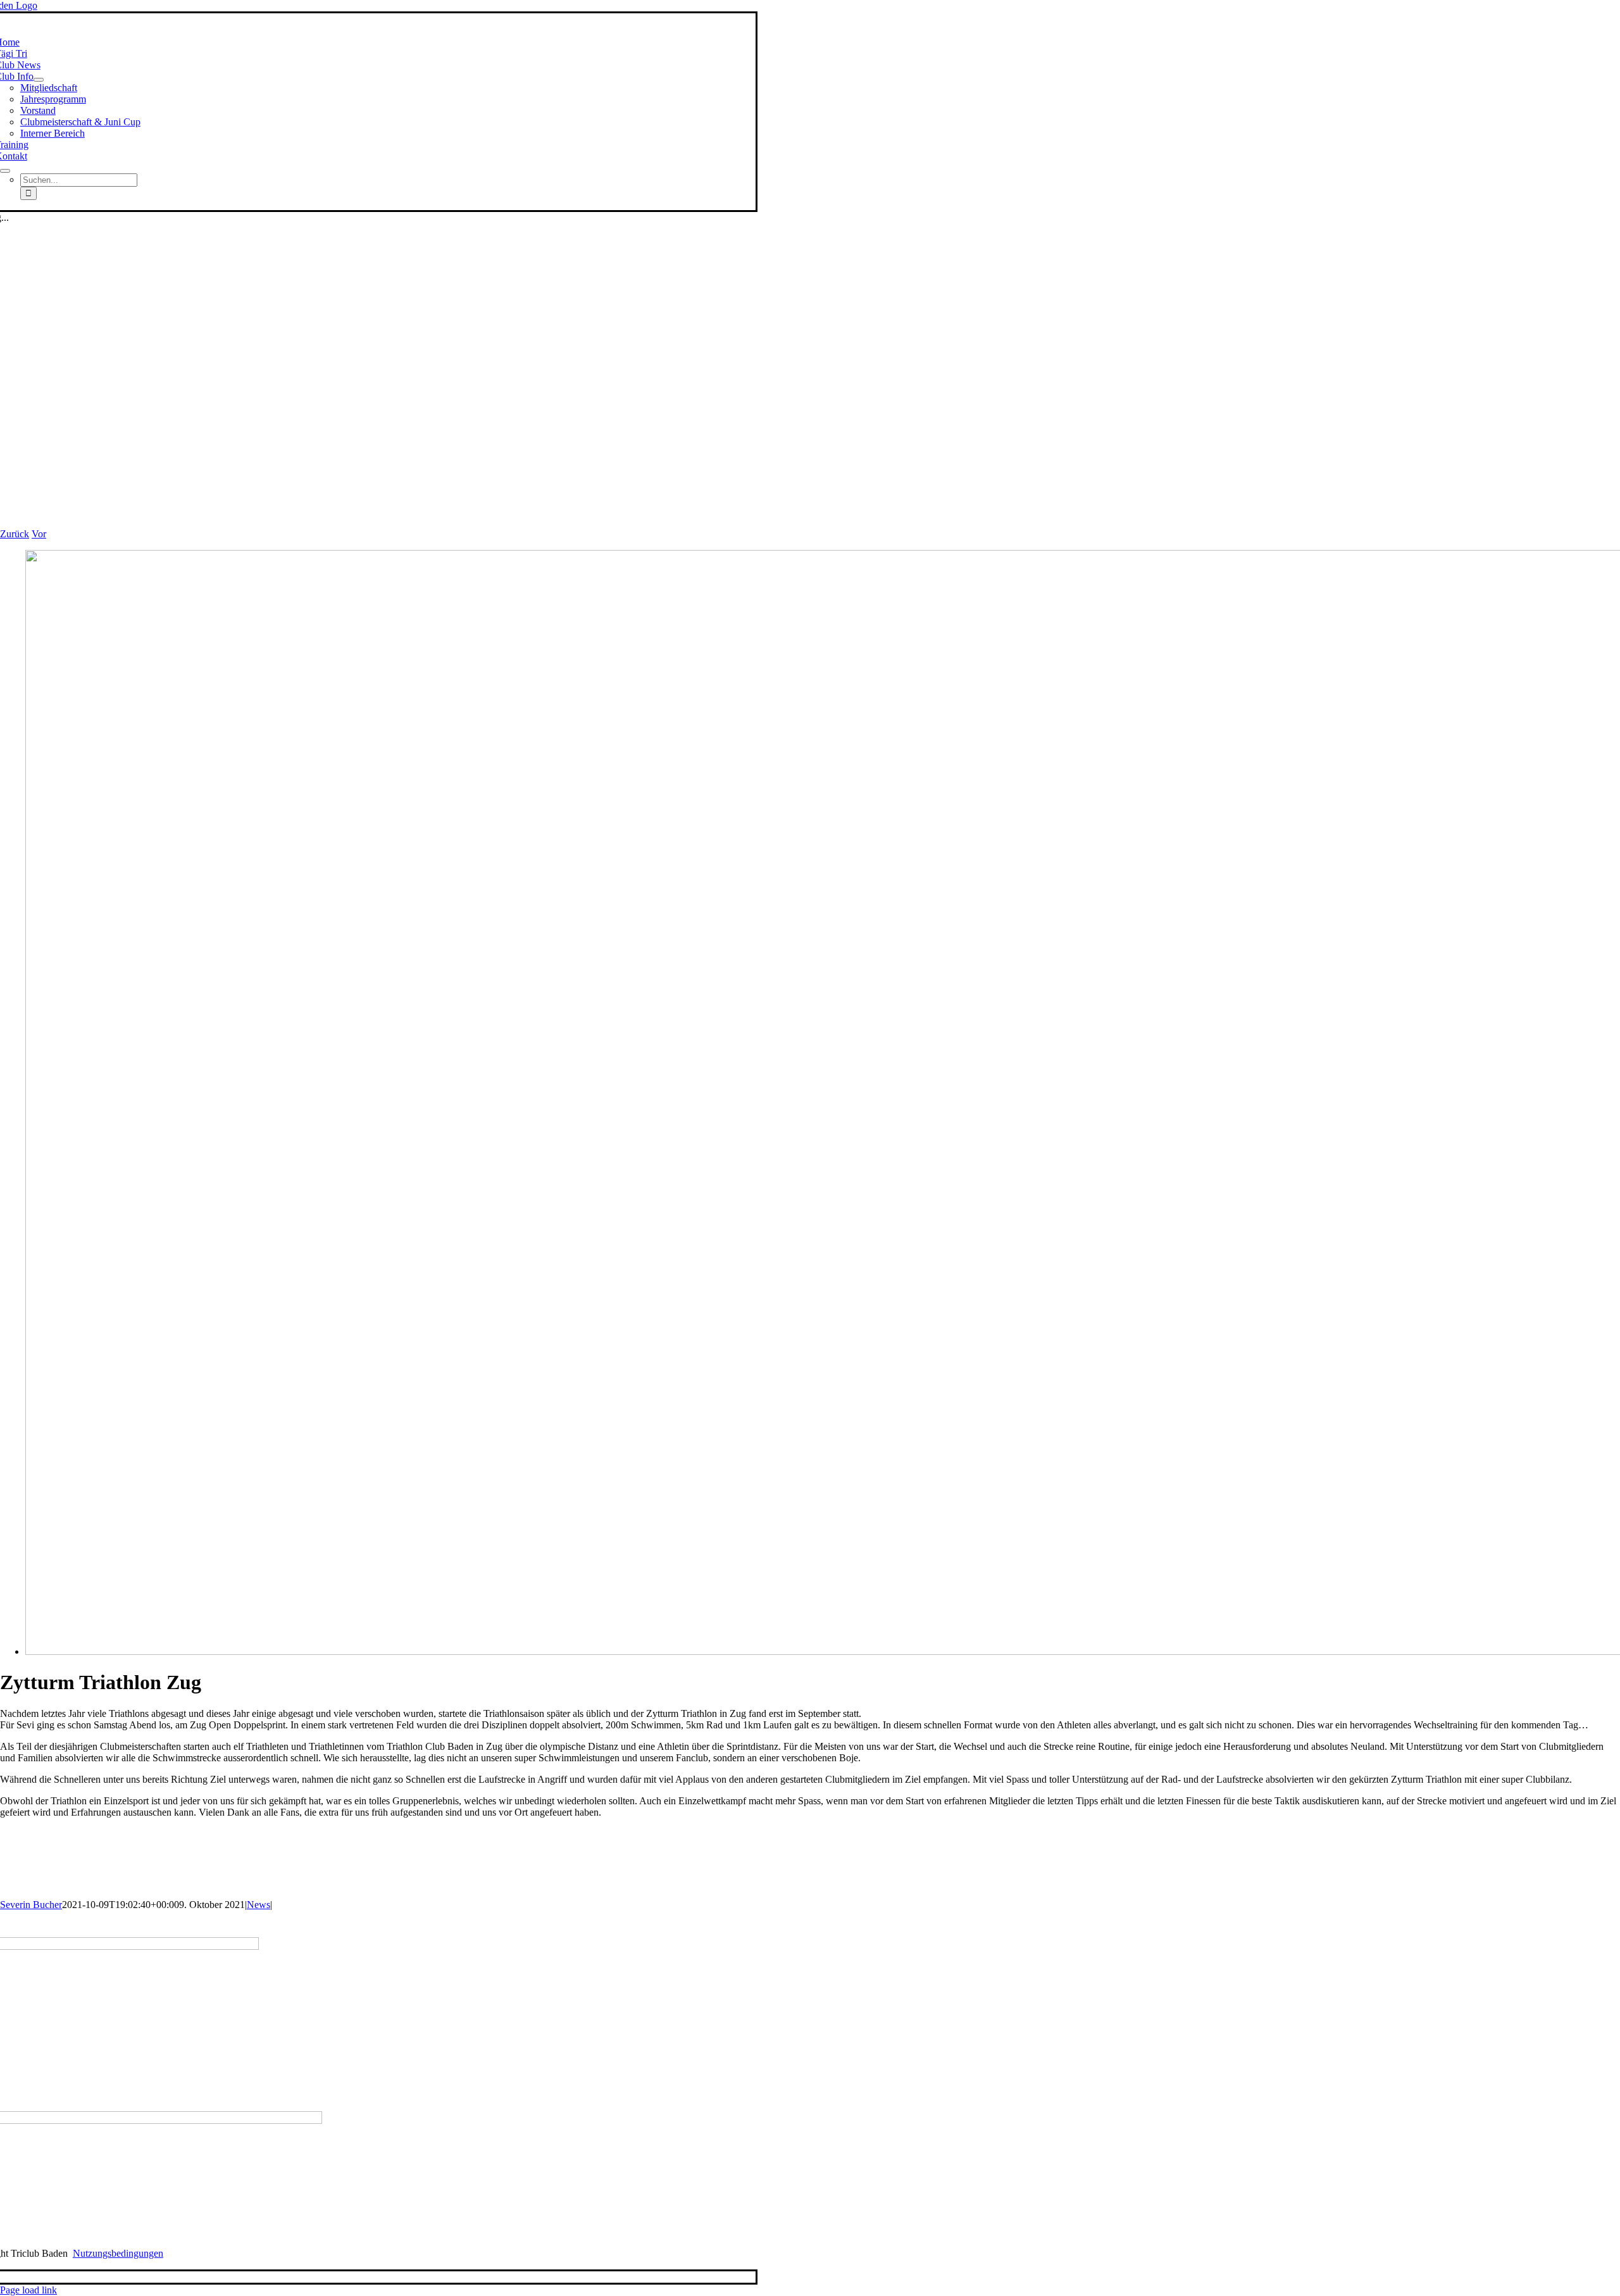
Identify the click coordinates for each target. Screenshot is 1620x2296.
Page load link (28, 2290)
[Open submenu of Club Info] (39, 80)
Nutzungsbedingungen (118, 2253)
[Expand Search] (5, 171)
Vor (39, 534)
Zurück (15, 534)
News (259, 1905)
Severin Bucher (31, 1905)
